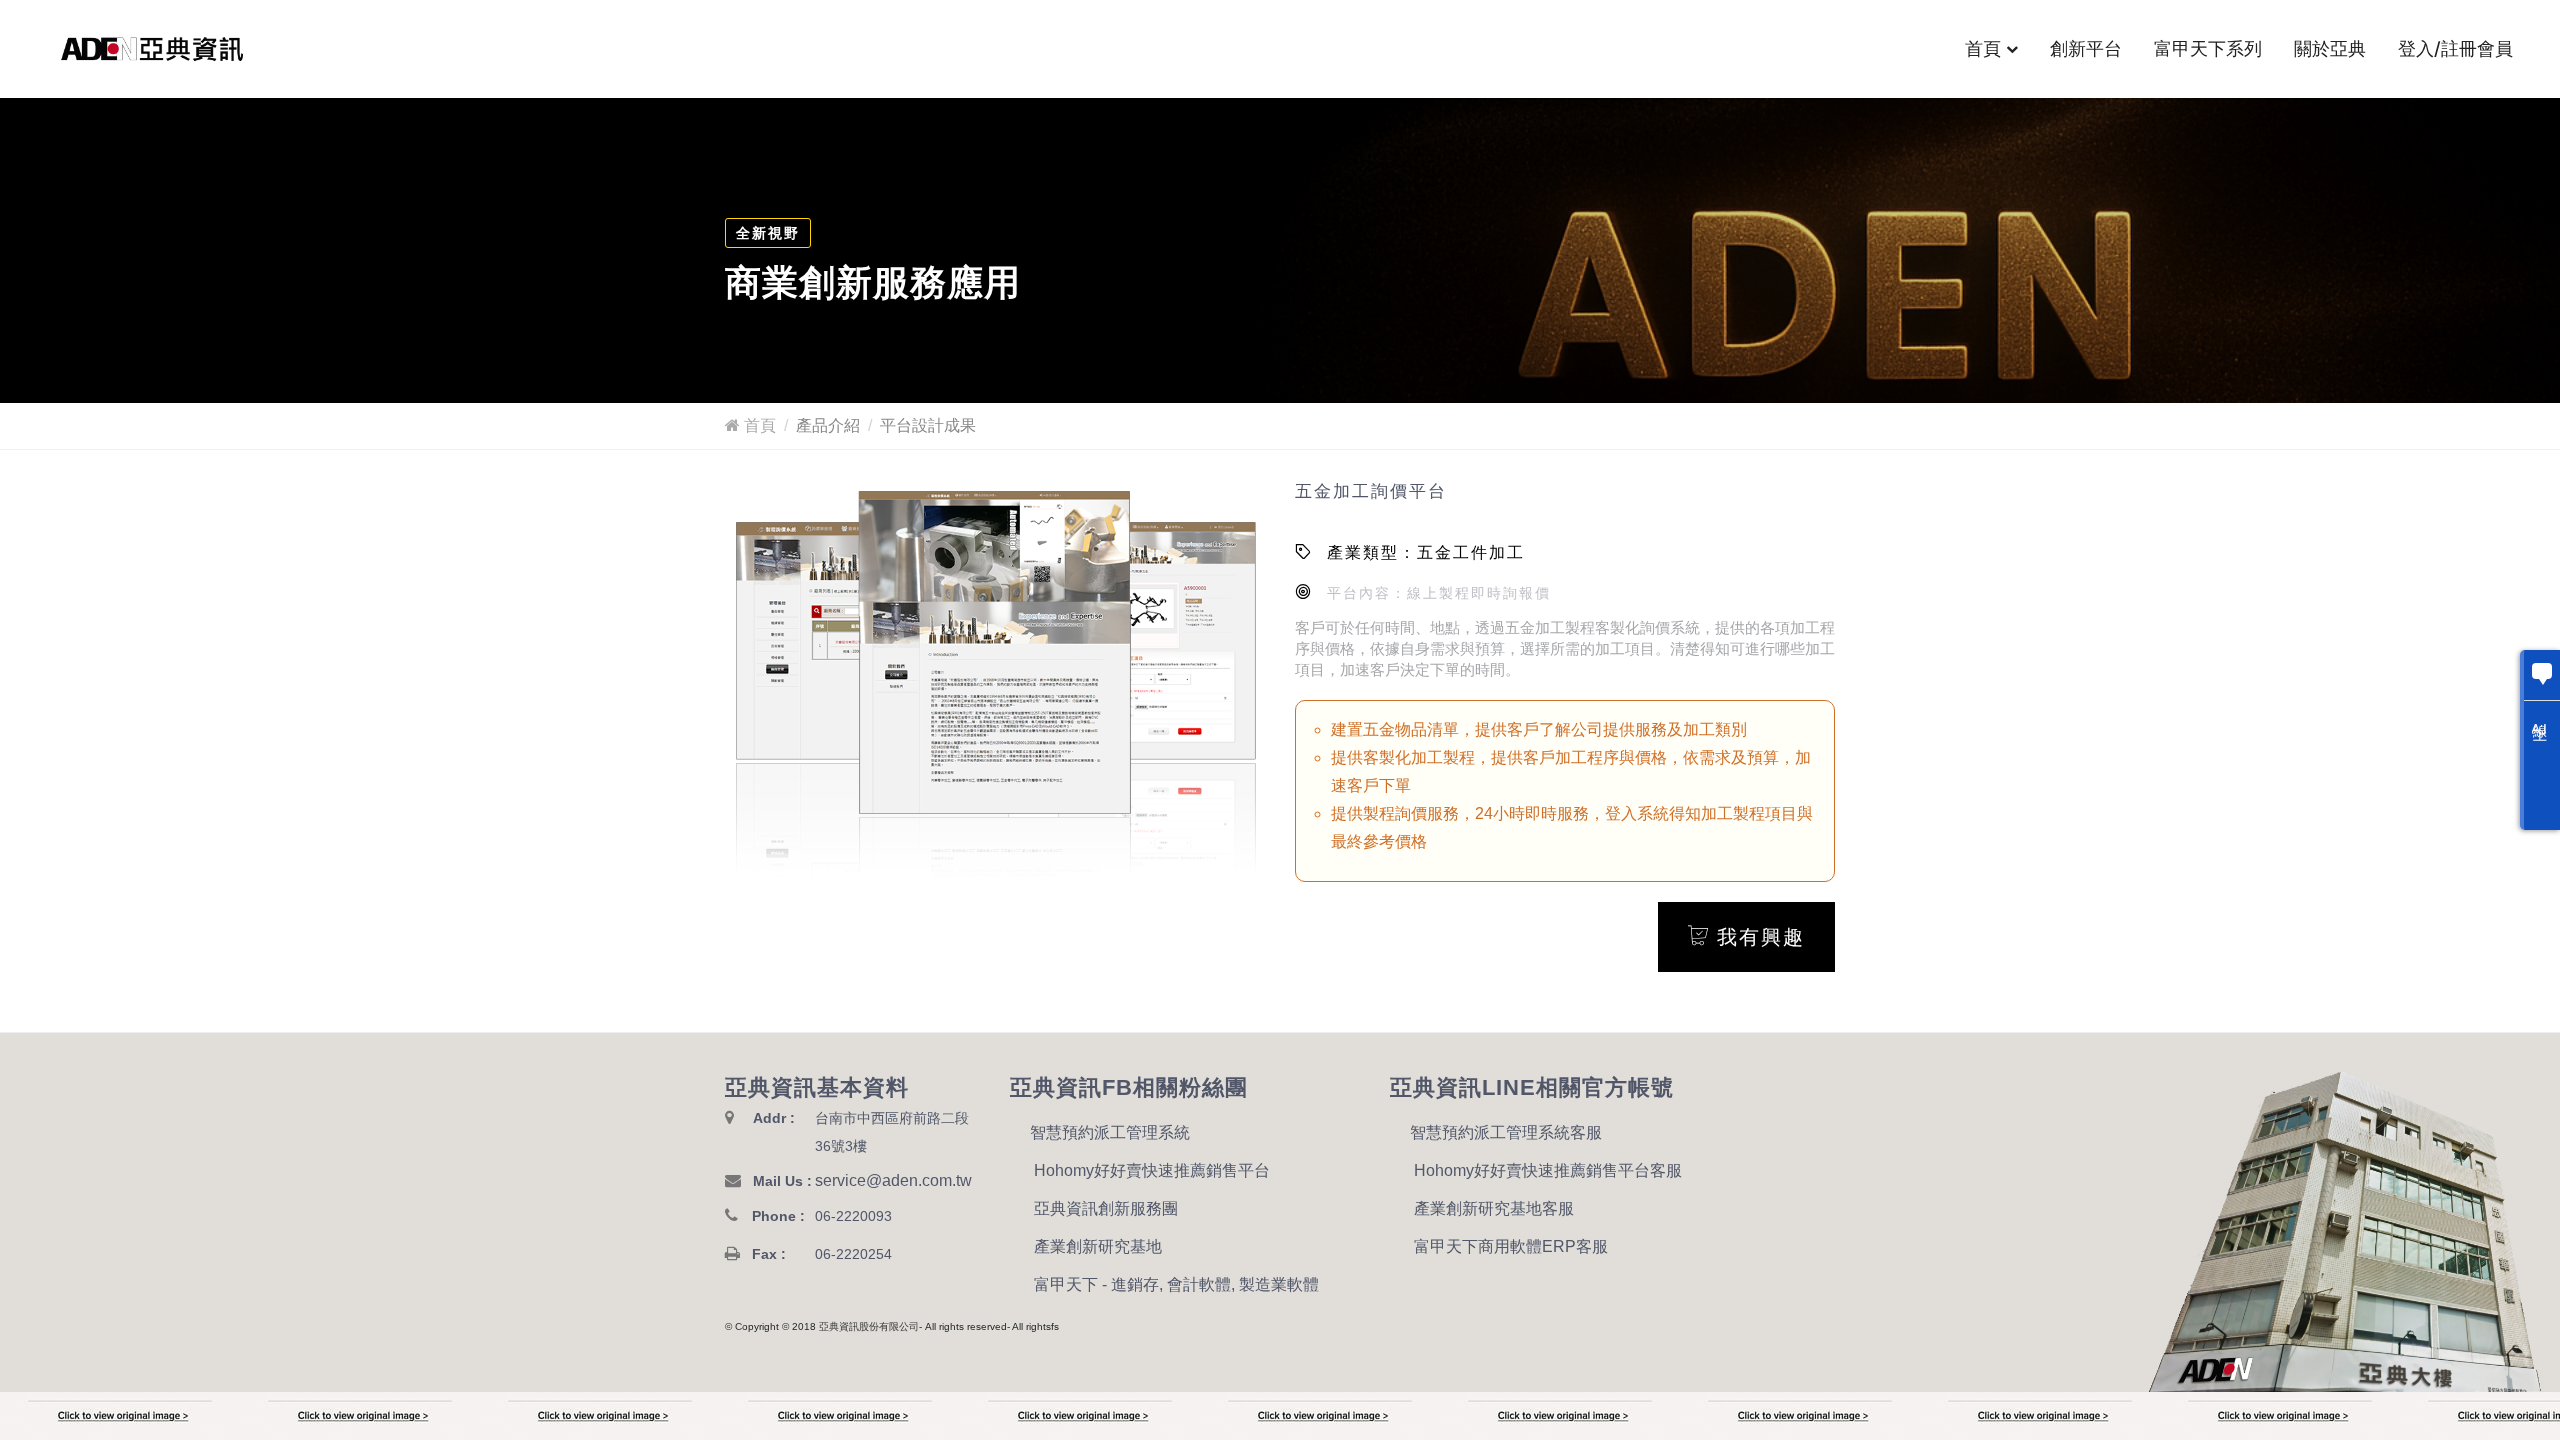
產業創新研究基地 (1098, 1246)
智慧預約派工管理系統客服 (1506, 1132)
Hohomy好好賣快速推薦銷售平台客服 (1548, 1170)
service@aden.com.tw (893, 1180)
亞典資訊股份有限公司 (869, 1326)
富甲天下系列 (2208, 48)
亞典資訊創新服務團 (1106, 1208)
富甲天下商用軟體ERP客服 (1511, 1246)
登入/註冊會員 (2455, 48)
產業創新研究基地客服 (1494, 1208)
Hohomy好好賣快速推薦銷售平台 (1152, 1170)
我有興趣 (1757, 937)
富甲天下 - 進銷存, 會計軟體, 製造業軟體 (1176, 1284)
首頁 (1983, 48)
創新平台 (2086, 48)
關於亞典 (2330, 48)
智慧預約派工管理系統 (1110, 1132)
